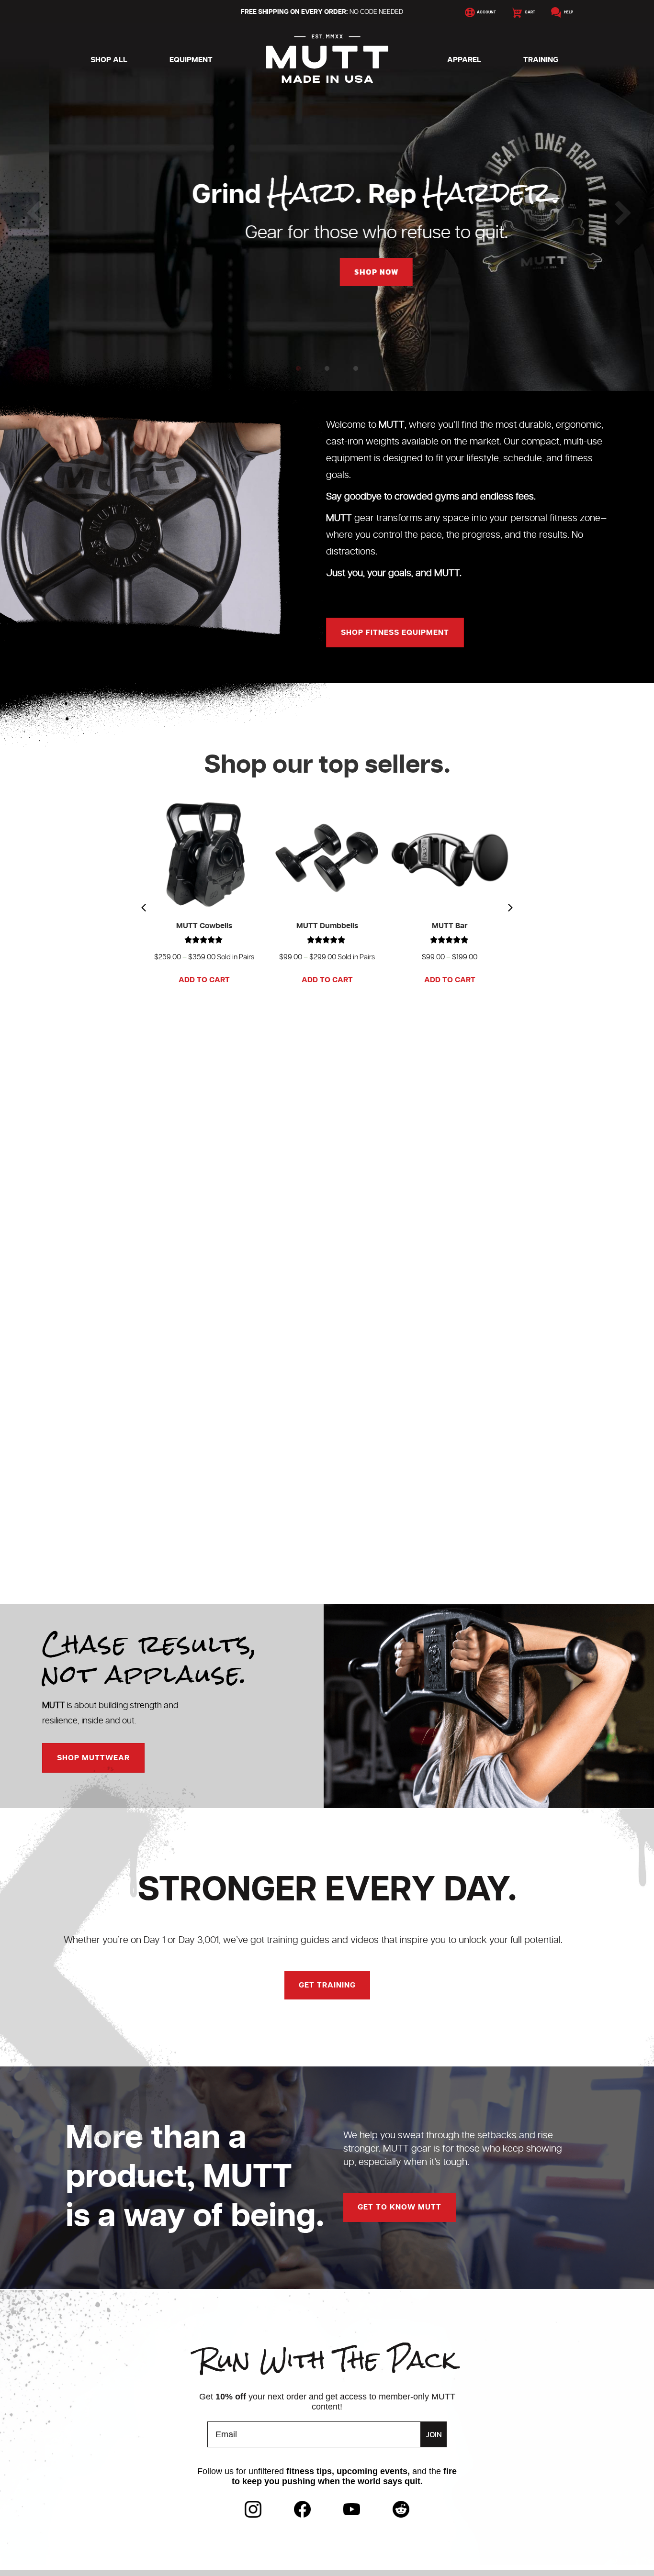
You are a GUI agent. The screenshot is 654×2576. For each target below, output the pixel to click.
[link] (253, 2509)
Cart (529, 12)
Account (485, 12)
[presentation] (144, 908)
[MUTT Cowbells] (204, 855)
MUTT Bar (450, 926)
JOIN (434, 2434)
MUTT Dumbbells (327, 926)
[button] (10, 207)
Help (567, 12)
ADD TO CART (204, 980)
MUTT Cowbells (204, 926)
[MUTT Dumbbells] (327, 855)
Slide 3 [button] (356, 368)
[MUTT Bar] (450, 855)
